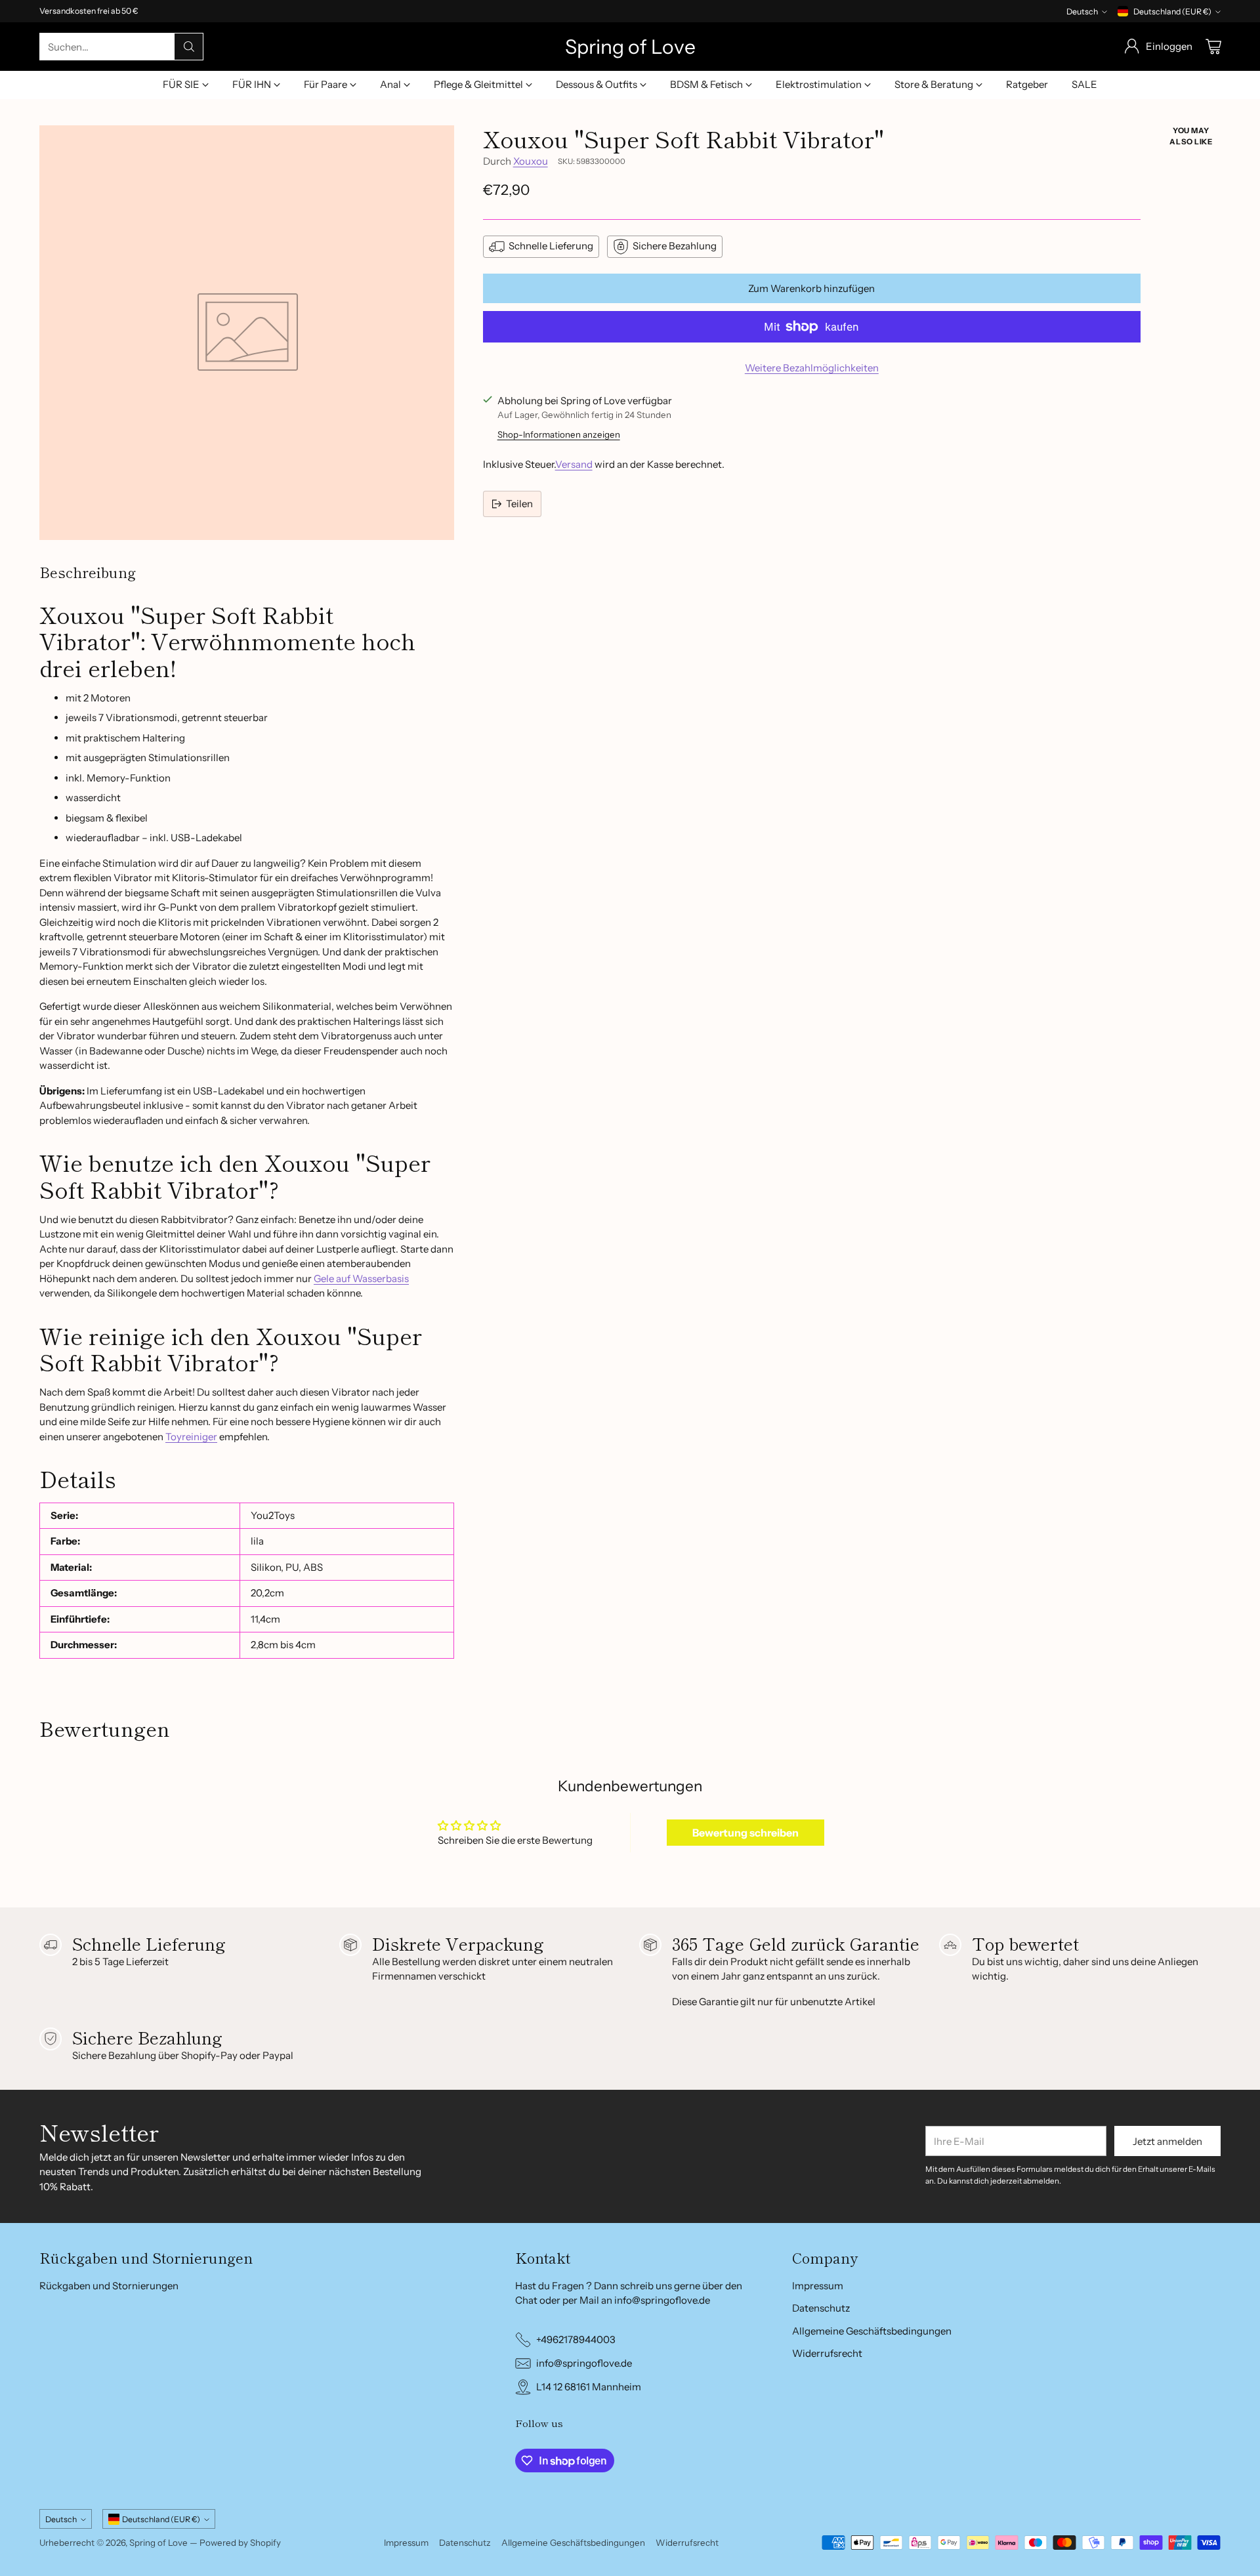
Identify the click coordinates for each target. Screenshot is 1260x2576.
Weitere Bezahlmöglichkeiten (812, 368)
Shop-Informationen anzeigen (559, 434)
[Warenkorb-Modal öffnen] (1213, 47)
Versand (574, 464)
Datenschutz (821, 2308)
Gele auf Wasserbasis (361, 1278)
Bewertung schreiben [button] (745, 1833)
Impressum (818, 2286)
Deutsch (1082, 11)
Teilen (519, 504)
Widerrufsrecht (827, 2353)
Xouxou (531, 161)
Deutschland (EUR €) (1172, 11)
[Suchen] (189, 47)
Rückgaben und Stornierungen (109, 2286)
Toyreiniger (191, 1437)
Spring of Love (158, 2543)
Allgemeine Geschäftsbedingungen (872, 2331)
